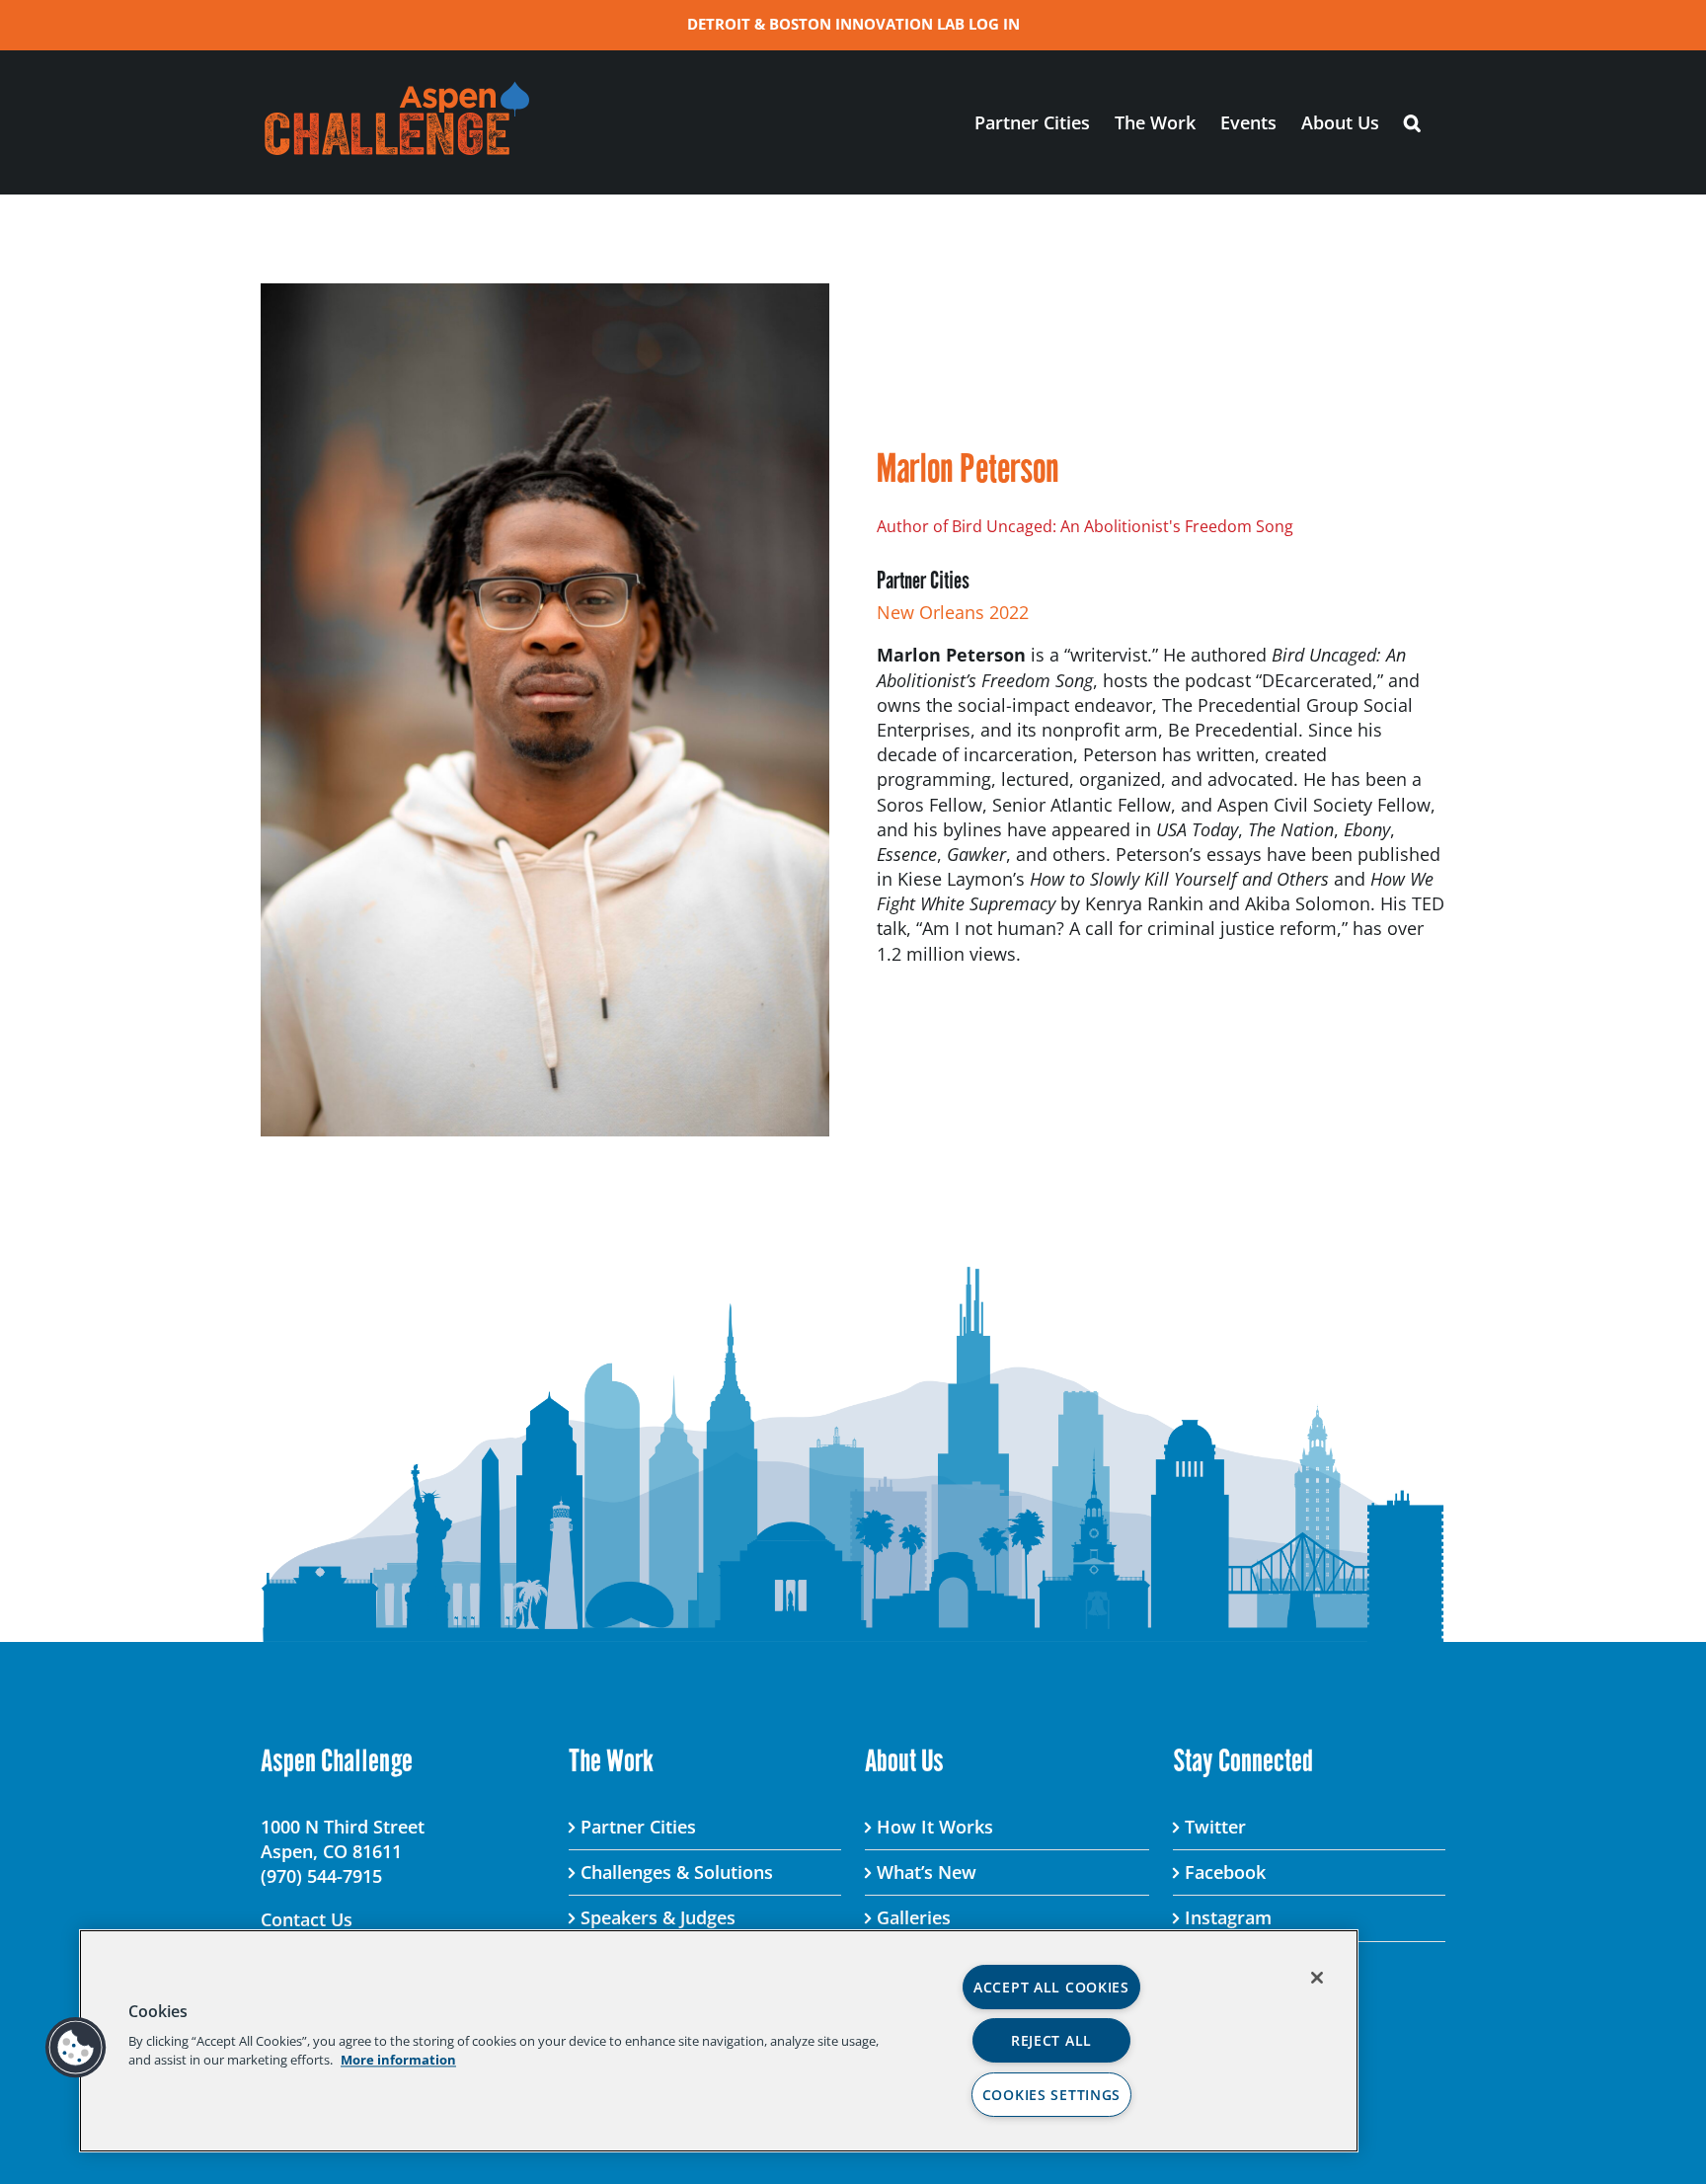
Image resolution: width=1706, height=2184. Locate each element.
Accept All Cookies (1051, 1987)
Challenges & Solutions (677, 1872)
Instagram (1228, 1917)
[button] (1412, 122)
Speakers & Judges (658, 1917)
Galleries (914, 1917)
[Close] (1317, 1978)
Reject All (1051, 2040)
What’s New (927, 1872)
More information (398, 2060)
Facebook (1225, 1872)
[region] (719, 2041)
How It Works (935, 1827)
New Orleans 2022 (953, 612)
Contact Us (307, 1919)
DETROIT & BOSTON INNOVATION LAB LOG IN (853, 24)
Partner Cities (638, 1827)
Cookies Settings (1052, 2095)
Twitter (1215, 1827)
